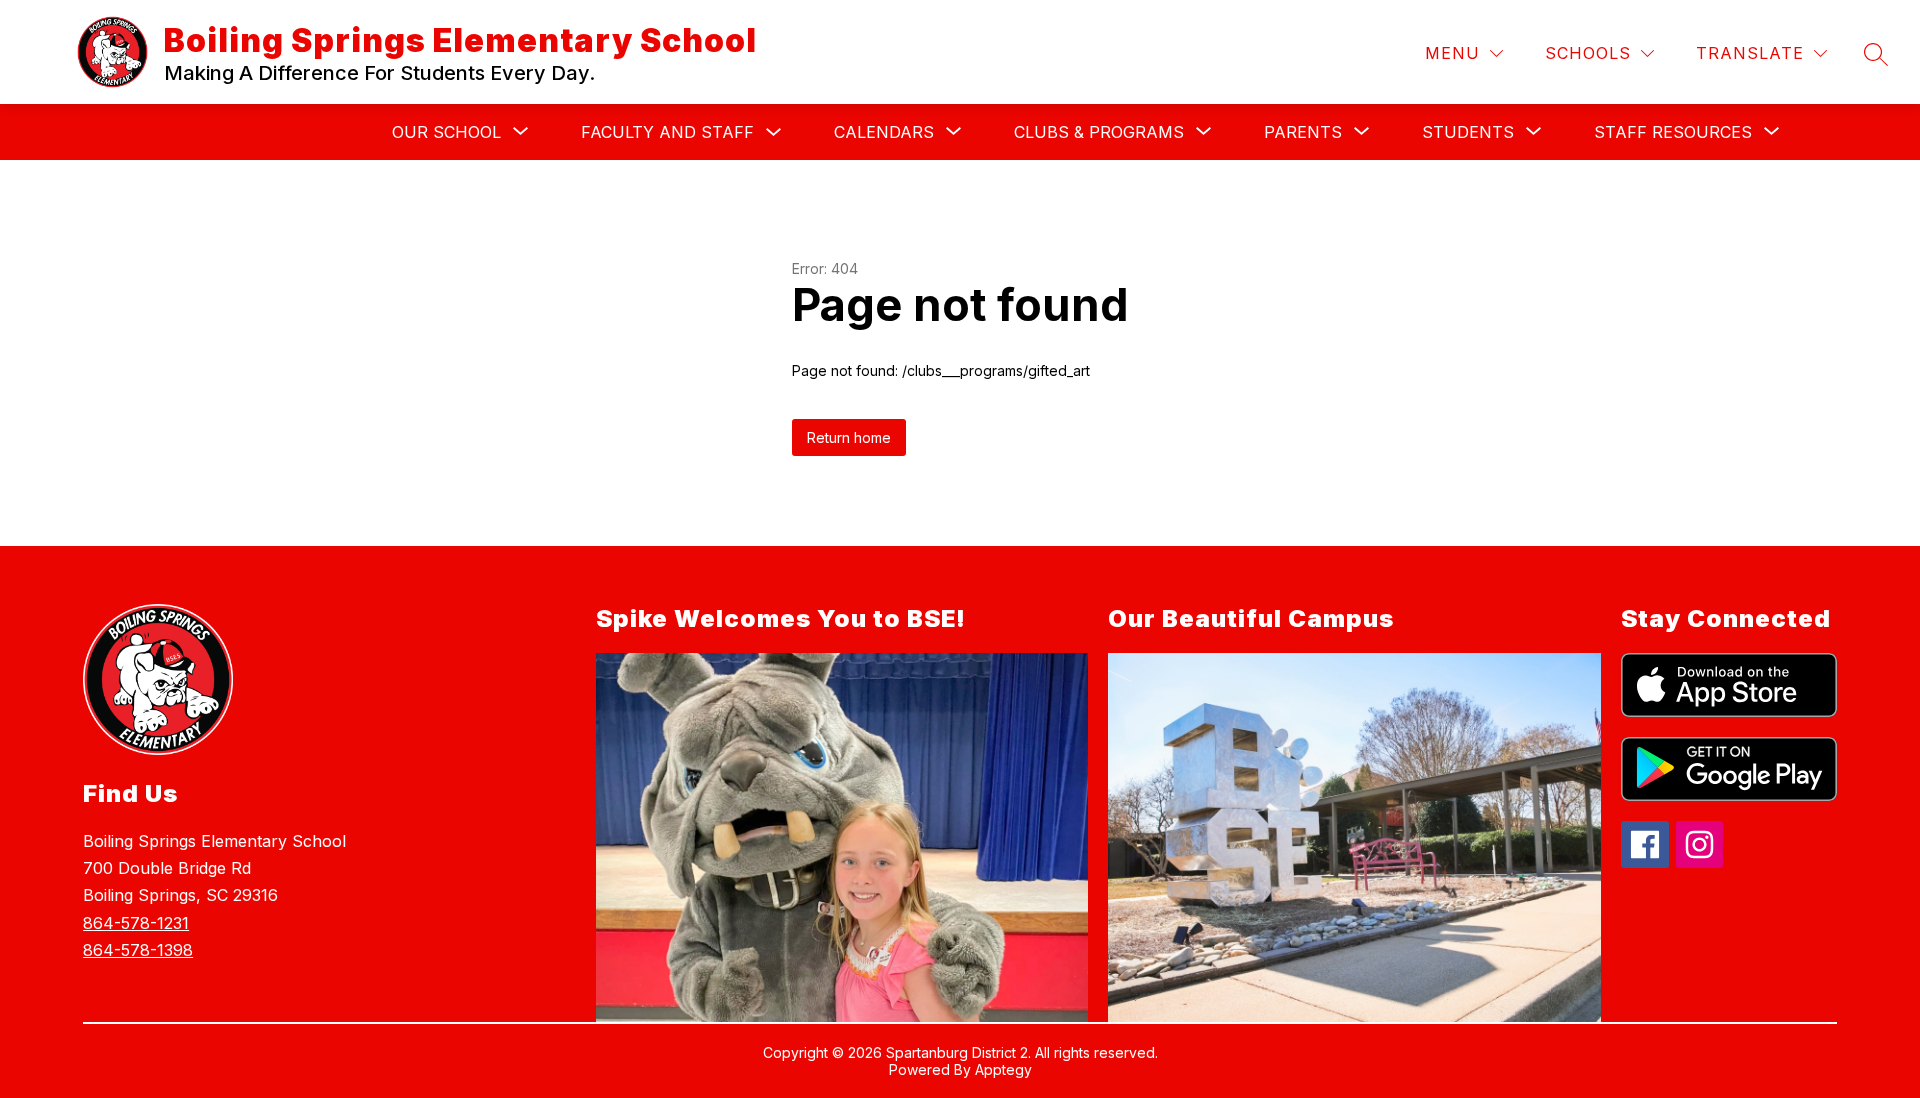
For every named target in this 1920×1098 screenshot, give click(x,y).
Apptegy (1003, 1069)
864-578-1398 (138, 950)
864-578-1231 (136, 923)
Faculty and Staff (667, 132)
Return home (849, 437)
